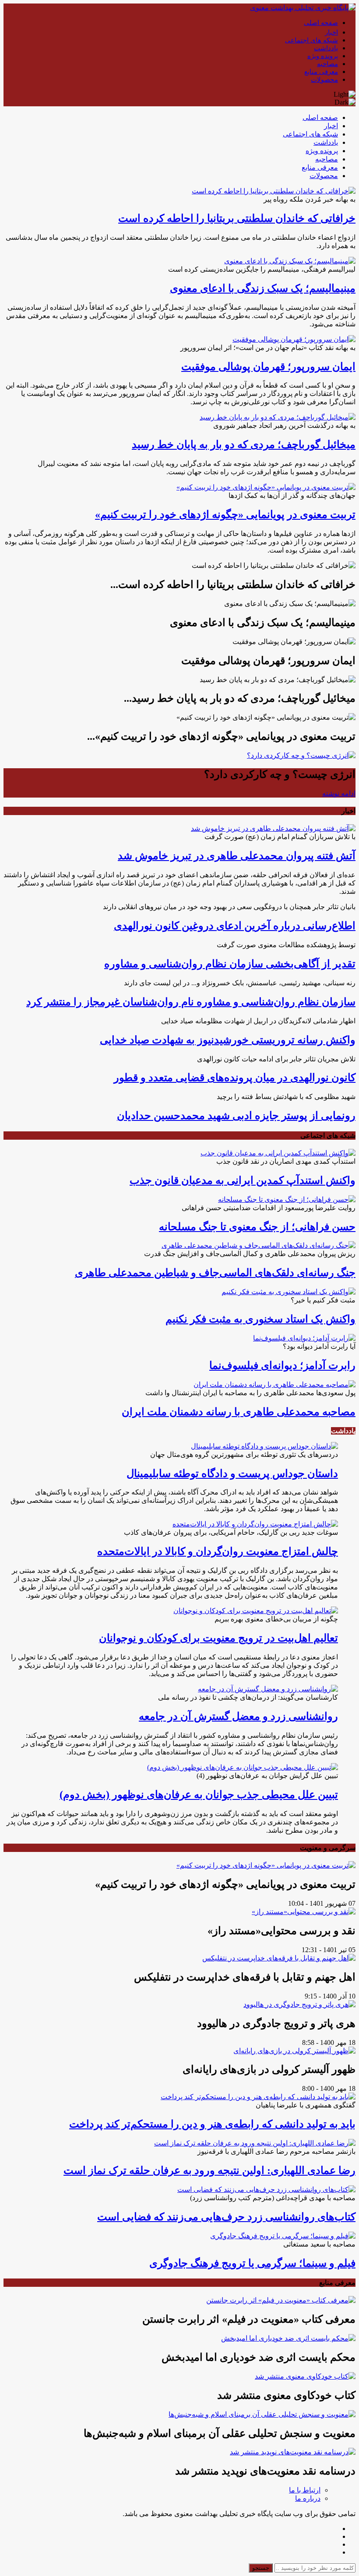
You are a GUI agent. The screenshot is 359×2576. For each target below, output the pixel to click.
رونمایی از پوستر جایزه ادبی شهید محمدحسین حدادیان (236, 1116)
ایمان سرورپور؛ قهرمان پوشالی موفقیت (268, 367)
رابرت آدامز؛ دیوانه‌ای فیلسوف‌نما (282, 1365)
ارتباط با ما (305, 2490)
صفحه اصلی (321, 23)
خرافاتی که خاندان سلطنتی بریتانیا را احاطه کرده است (237, 218)
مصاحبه (327, 64)
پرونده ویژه (323, 56)
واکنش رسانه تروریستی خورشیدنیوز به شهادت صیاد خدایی (228, 1040)
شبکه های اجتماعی (311, 40)
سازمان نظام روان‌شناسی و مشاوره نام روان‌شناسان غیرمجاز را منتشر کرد (191, 1002)
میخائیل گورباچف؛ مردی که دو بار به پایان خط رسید (244, 444)
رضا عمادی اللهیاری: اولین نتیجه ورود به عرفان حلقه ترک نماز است (209, 2170)
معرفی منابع (321, 72)
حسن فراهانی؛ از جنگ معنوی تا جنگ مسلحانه (257, 1227)
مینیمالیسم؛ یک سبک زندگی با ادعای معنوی (263, 288)
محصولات (324, 80)
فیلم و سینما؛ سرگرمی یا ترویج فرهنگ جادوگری (252, 2263)
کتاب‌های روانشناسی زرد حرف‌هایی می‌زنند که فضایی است (226, 2217)
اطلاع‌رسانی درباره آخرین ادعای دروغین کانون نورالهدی (235, 926)
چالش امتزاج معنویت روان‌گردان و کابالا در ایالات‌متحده (218, 1551)
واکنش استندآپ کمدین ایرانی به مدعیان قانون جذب (243, 1180)
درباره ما (308, 2498)
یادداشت (326, 48)
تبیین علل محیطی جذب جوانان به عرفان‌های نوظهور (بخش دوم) (199, 1795)
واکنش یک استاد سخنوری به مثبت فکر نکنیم (260, 1319)
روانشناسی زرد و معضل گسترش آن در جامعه (238, 1716)
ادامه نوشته (339, 793)
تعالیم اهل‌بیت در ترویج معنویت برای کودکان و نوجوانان (218, 1638)
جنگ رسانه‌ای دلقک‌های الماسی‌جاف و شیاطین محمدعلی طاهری (215, 1273)
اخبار (331, 32)
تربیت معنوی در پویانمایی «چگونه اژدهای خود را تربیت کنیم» (225, 514)
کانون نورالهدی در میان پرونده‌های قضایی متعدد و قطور (235, 1078)
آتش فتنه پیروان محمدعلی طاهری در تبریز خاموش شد (237, 856)
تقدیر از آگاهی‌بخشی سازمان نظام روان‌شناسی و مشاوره (230, 964)
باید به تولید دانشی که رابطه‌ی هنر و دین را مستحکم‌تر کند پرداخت (212, 2124)
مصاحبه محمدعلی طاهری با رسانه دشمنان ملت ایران (239, 1412)
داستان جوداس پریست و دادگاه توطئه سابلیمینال (232, 1473)
